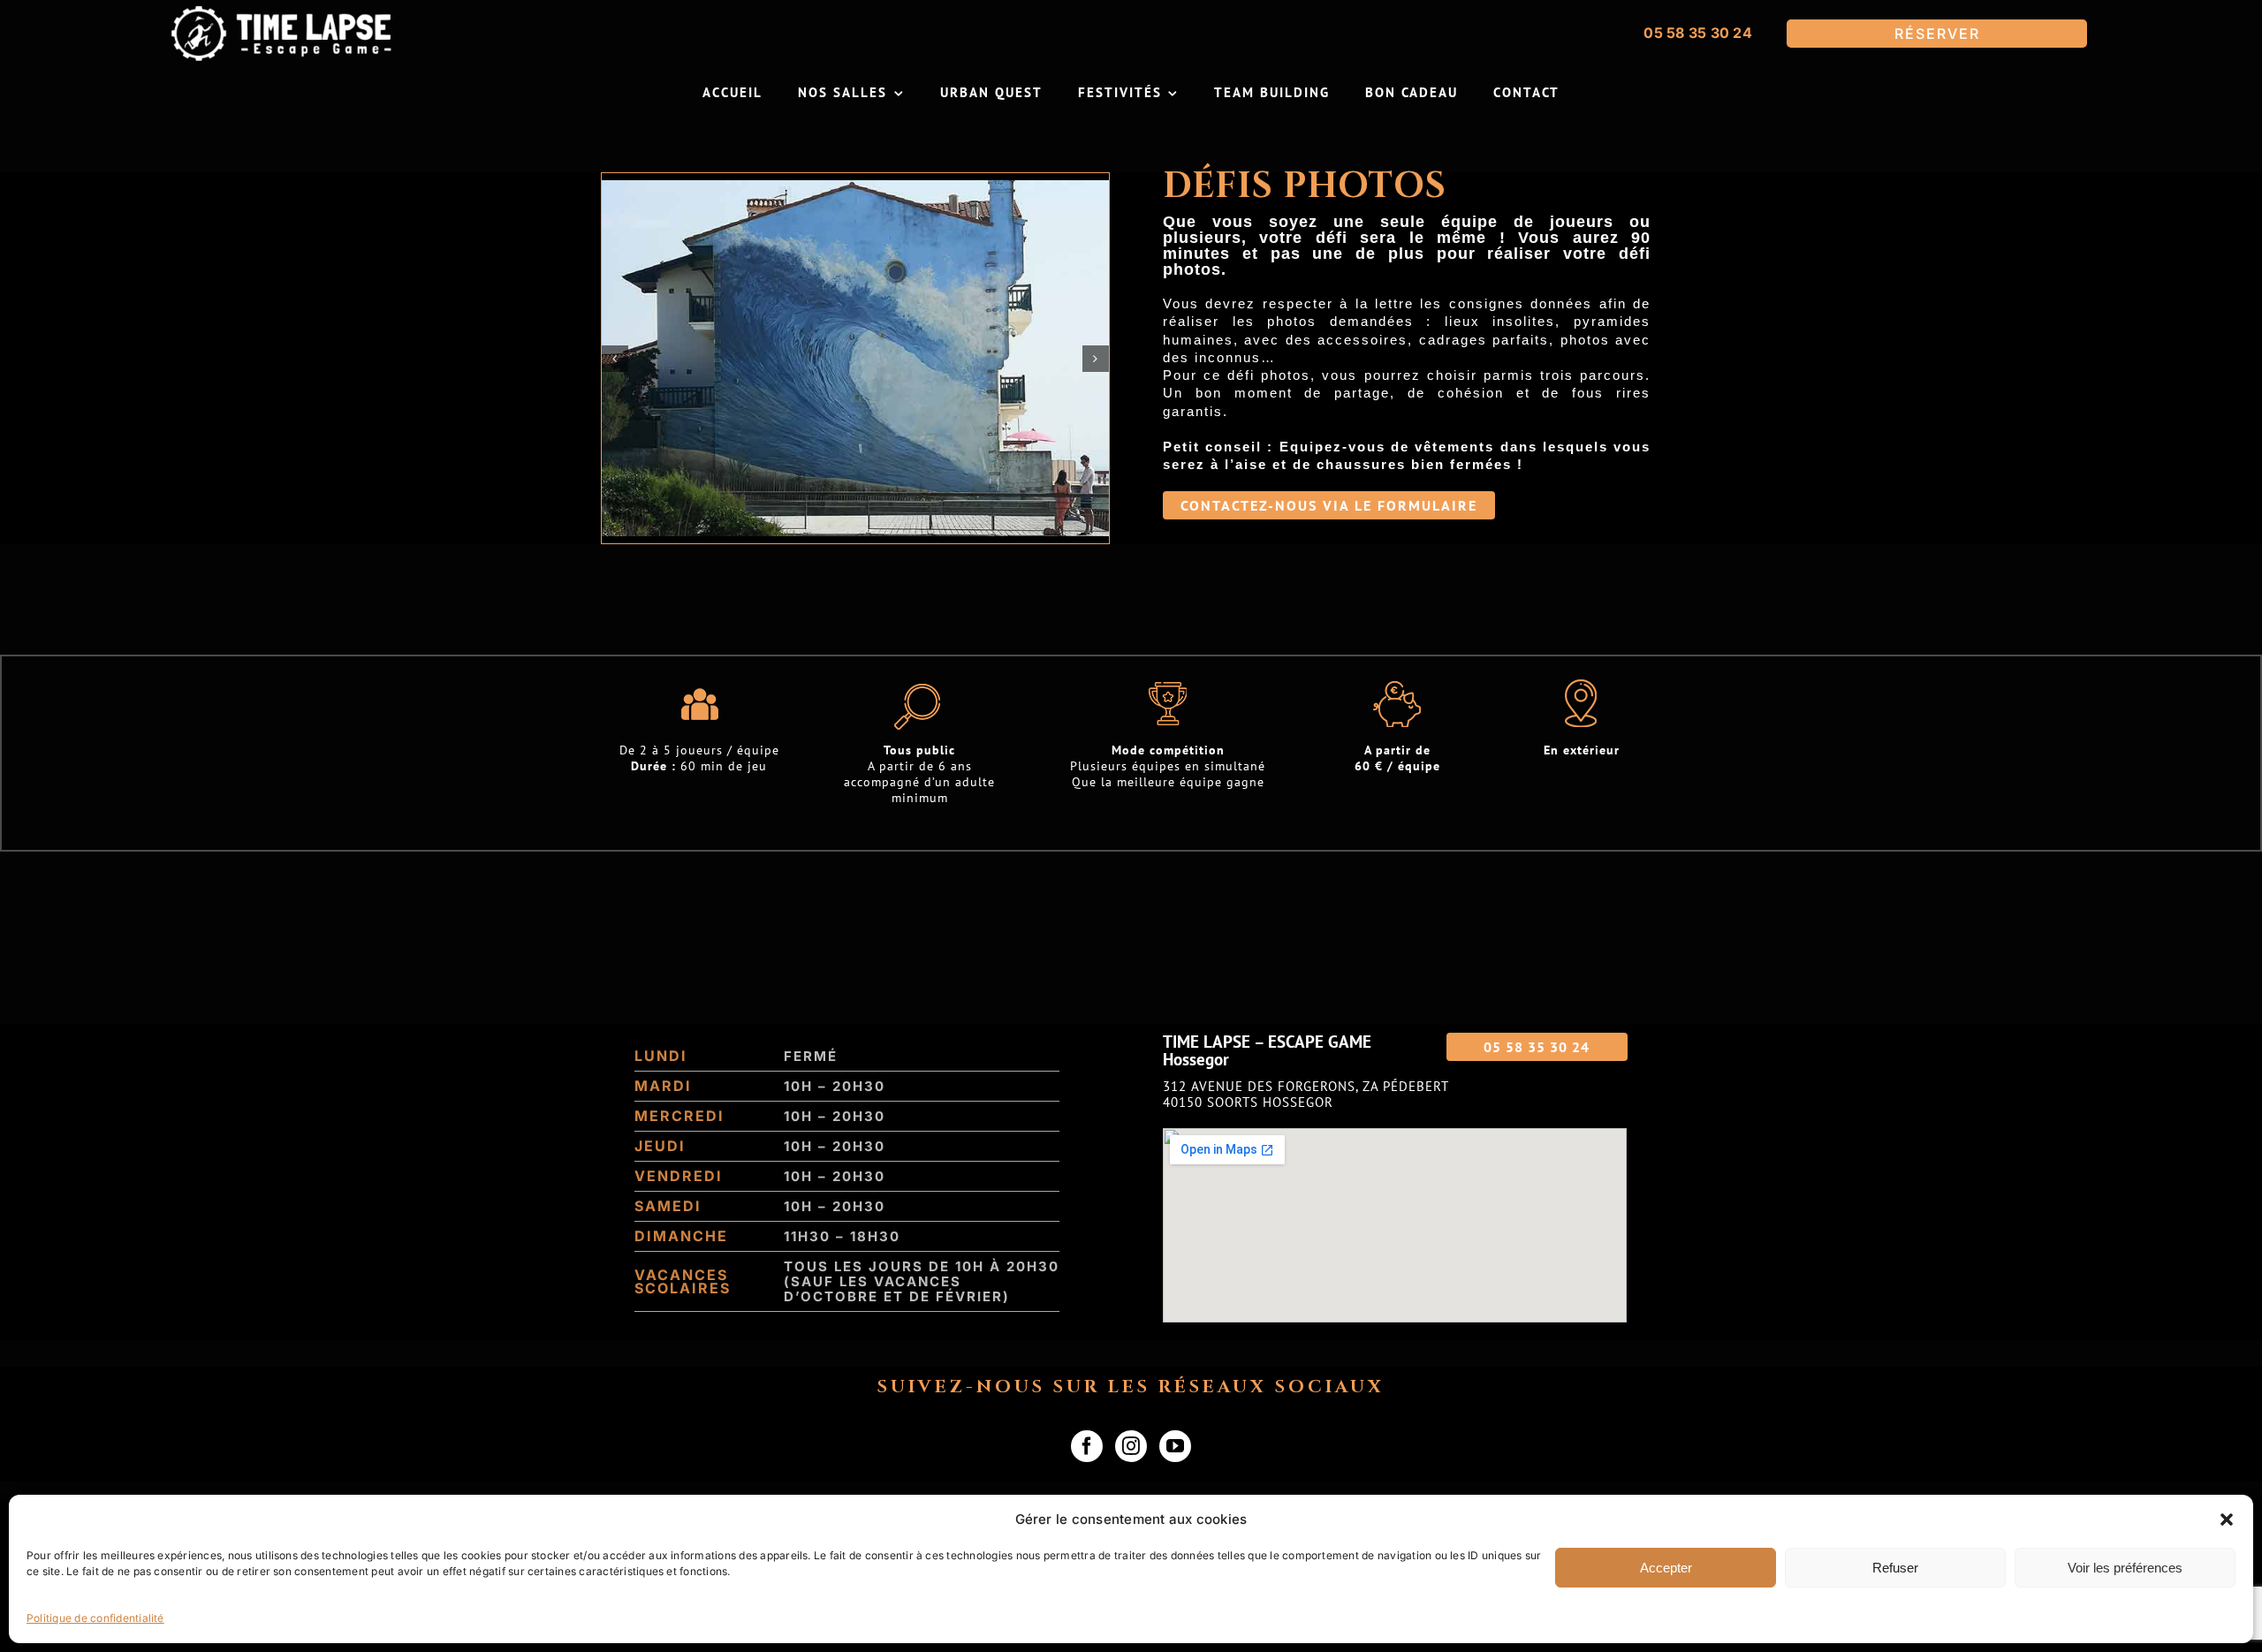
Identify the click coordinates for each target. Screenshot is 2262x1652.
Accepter (1666, 1568)
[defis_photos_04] (855, 358)
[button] (2227, 1519)
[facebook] (1087, 1446)
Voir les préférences (2125, 1568)
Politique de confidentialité (95, 1618)
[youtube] (1175, 1446)
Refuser (1895, 1568)
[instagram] (1131, 1446)
